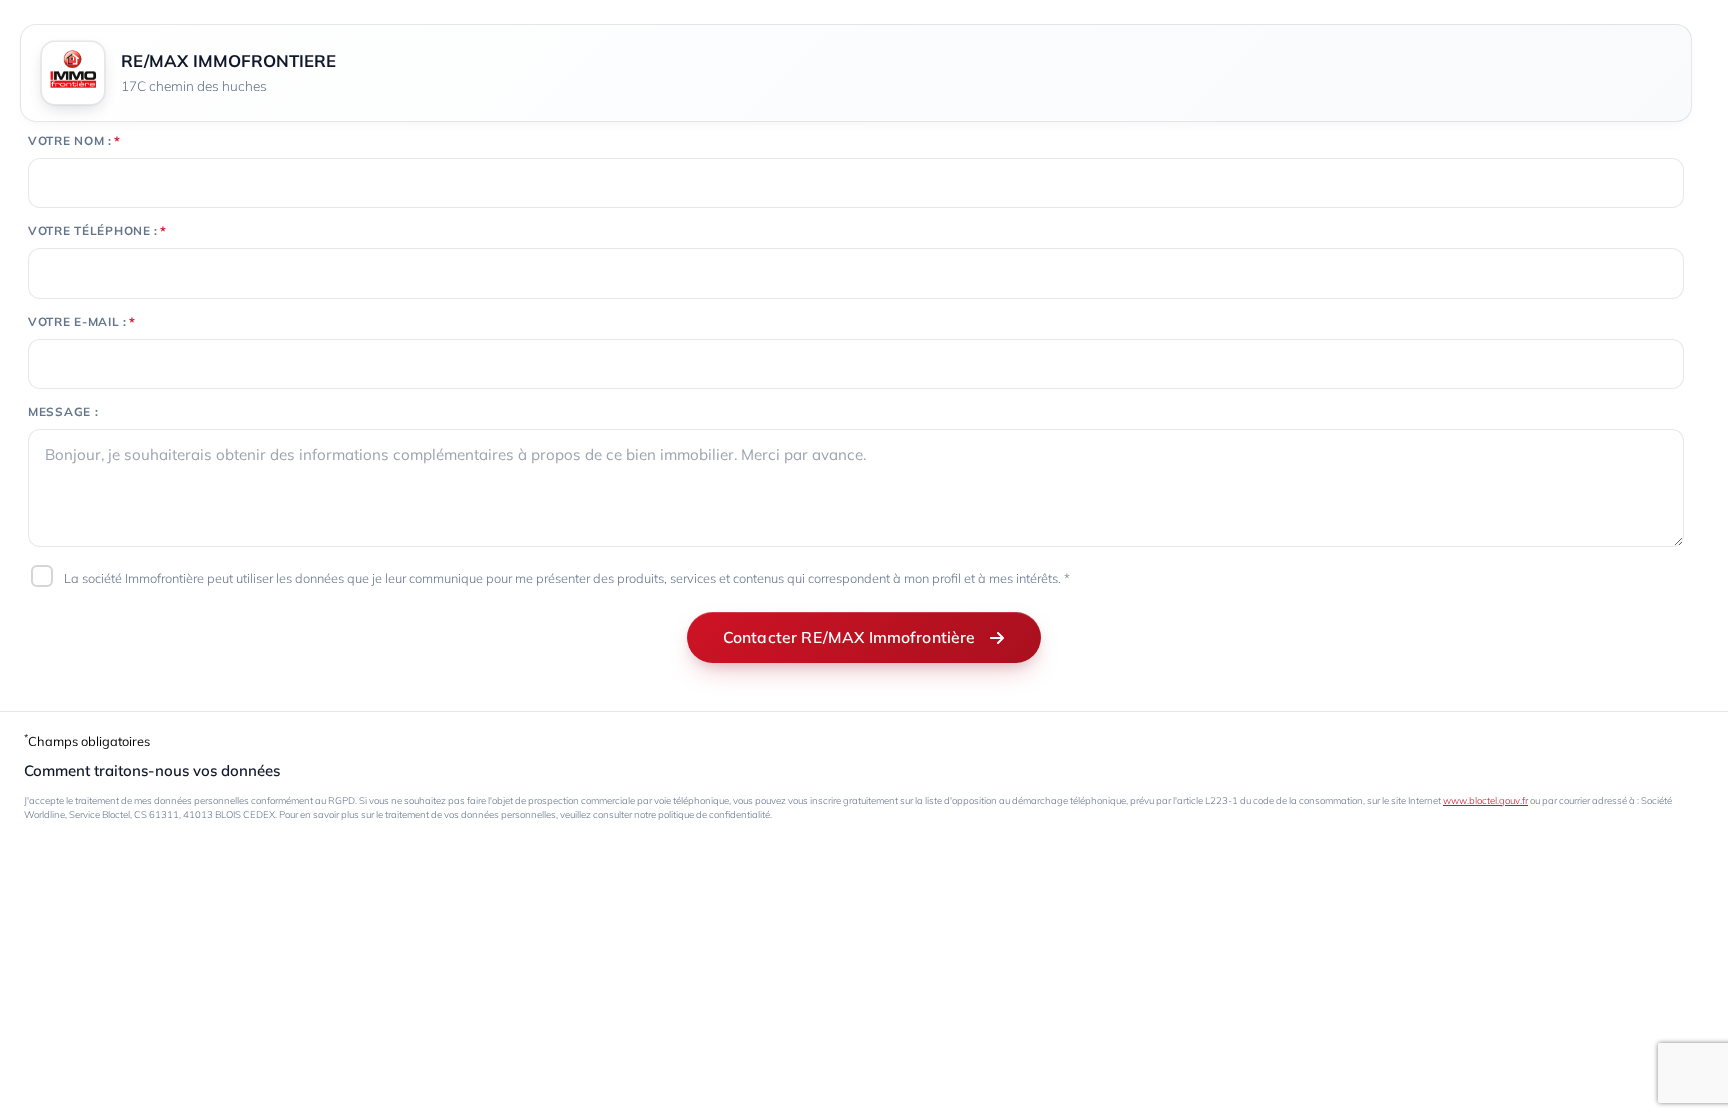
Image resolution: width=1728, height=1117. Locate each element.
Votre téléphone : (93, 231)
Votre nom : (70, 141)
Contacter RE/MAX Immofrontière (849, 637)
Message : (63, 412)
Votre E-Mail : (77, 322)
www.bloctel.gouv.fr (1485, 800)
